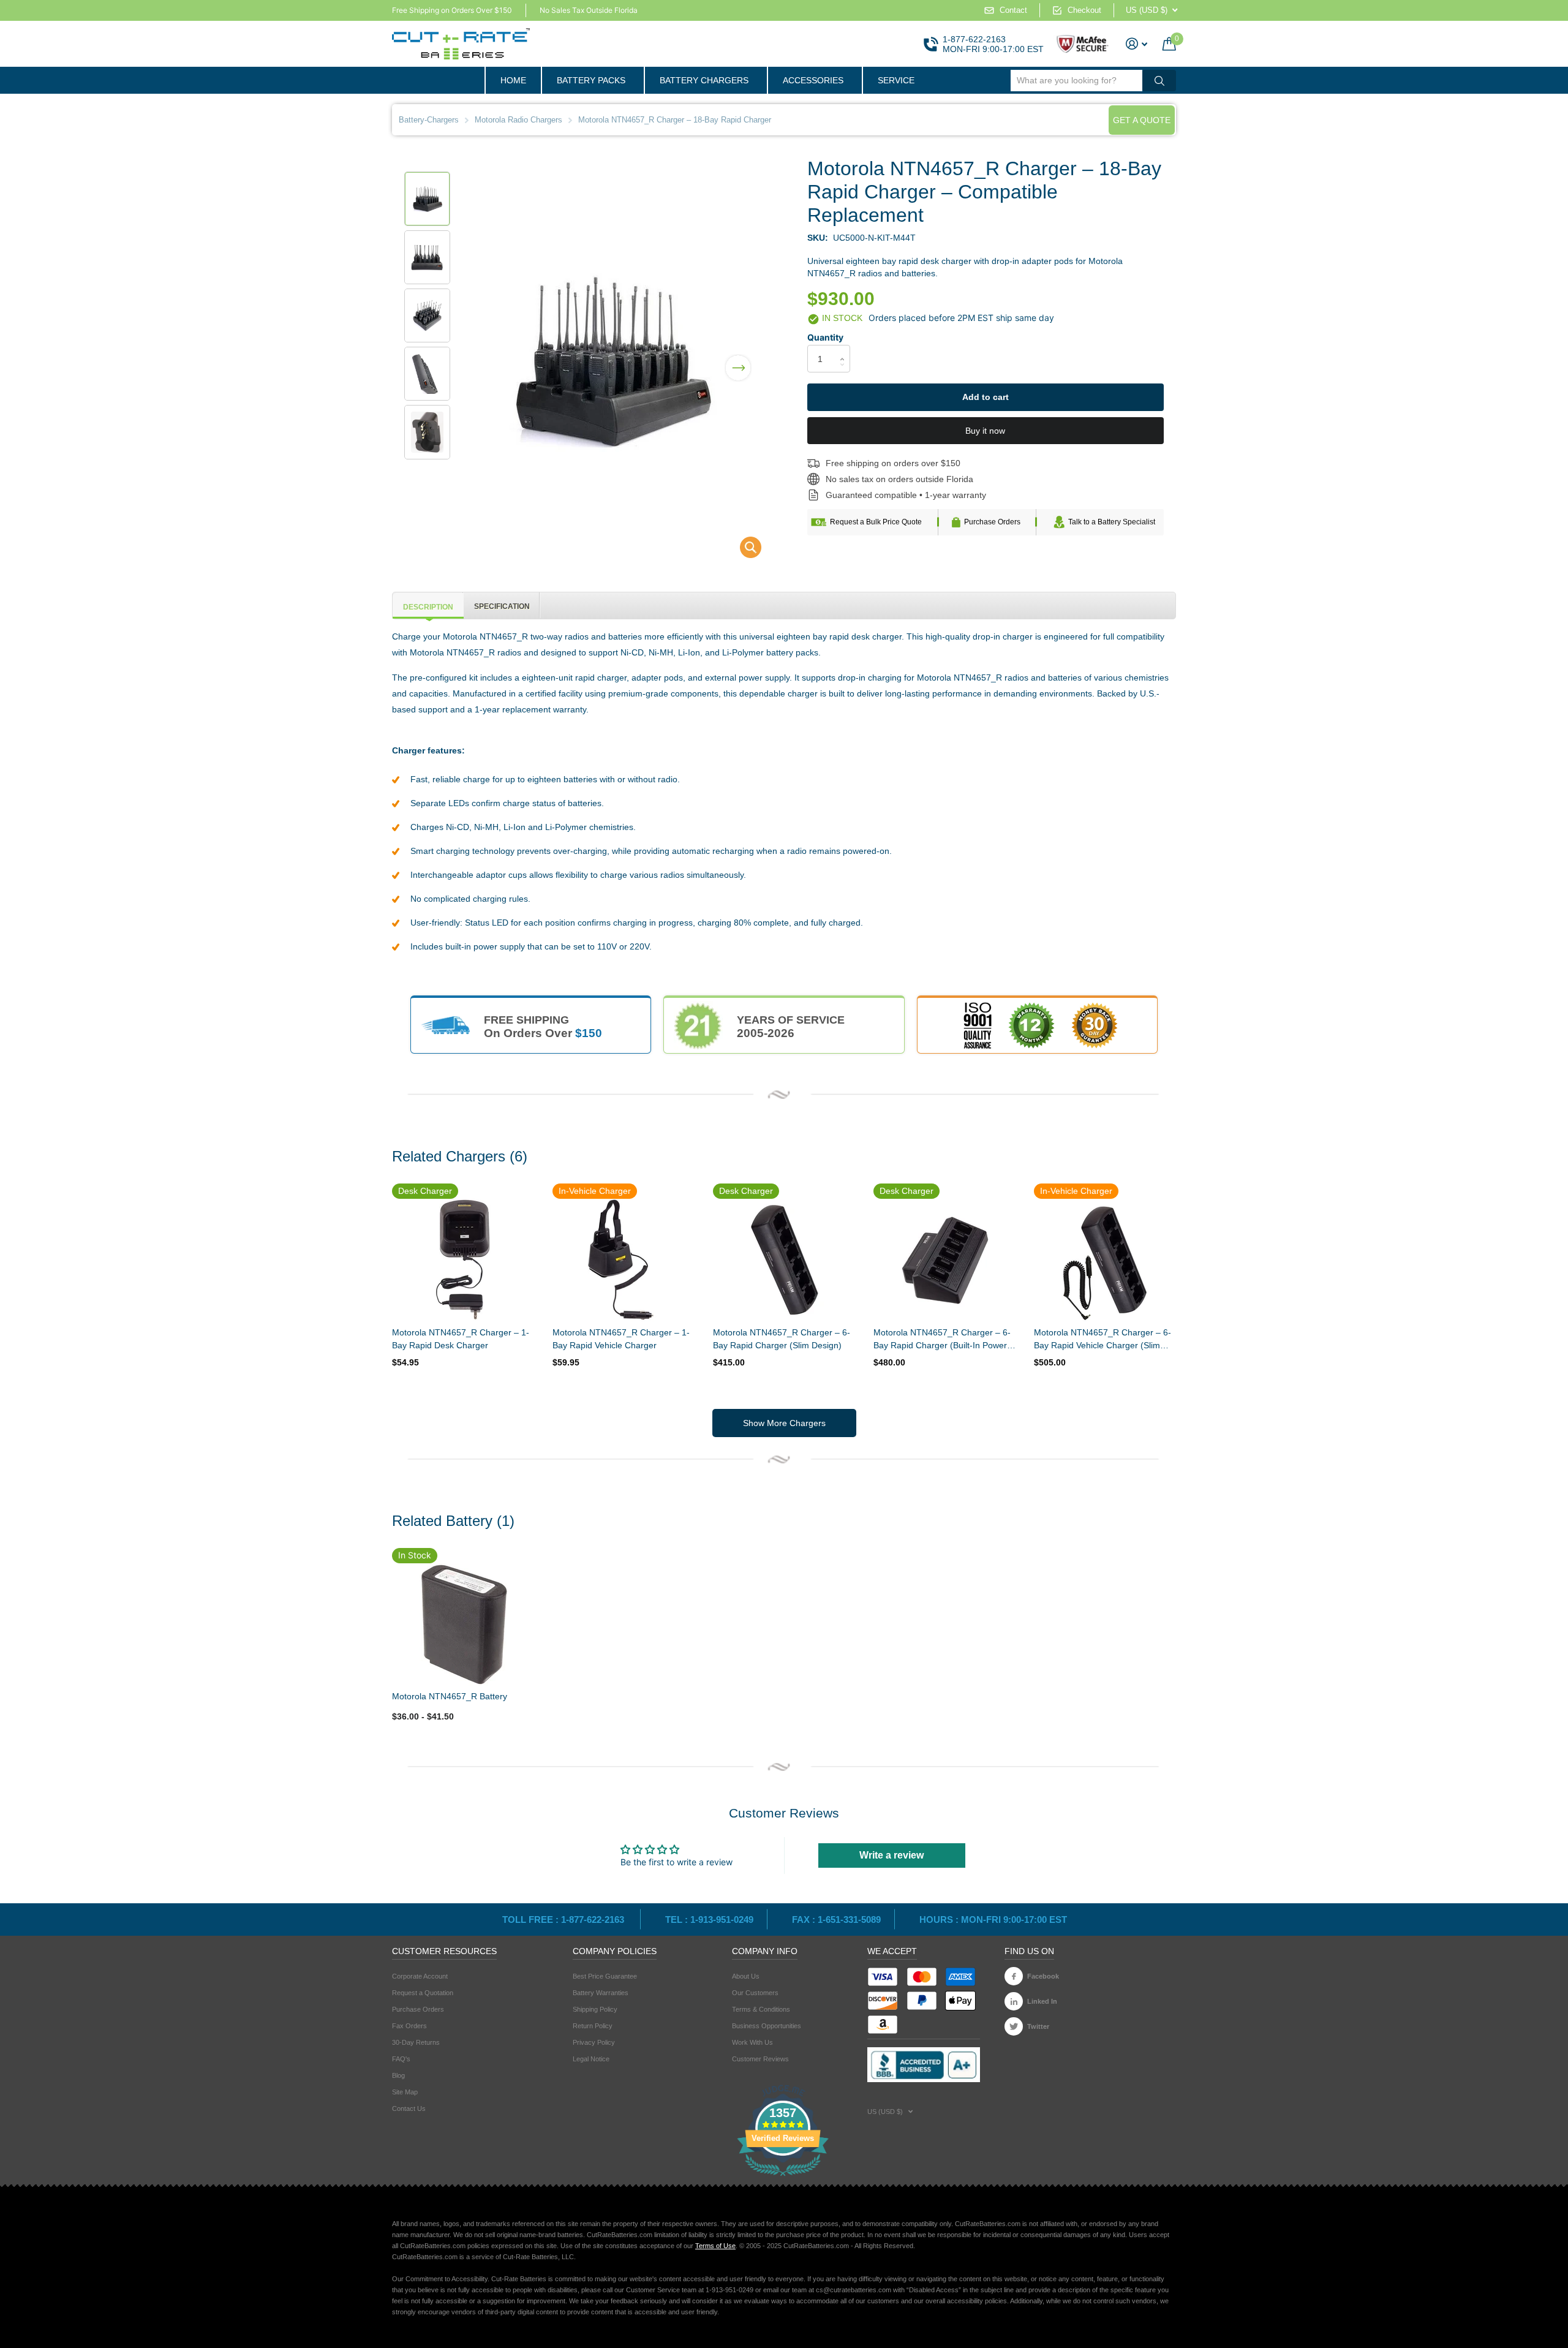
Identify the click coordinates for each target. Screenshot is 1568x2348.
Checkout (1084, 10)
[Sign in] (1137, 44)
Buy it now (985, 431)
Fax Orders (409, 2026)
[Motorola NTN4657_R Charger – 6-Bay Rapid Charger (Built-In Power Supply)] (944, 1260)
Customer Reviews (760, 2059)
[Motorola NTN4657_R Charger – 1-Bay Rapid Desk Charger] (463, 1260)
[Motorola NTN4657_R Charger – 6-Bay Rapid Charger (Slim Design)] (784, 1260)
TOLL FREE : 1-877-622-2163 (564, 1920)
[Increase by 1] (846, 348)
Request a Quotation (423, 1993)
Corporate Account (420, 1976)
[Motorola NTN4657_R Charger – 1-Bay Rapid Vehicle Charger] (624, 1260)
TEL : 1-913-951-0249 (709, 1920)
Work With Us (752, 2042)
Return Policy (593, 2026)
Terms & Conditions (761, 2009)
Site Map (405, 2092)
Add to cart (986, 397)
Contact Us (409, 2108)
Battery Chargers (704, 80)
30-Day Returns (416, 2042)
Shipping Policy (595, 2009)
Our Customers (755, 1993)
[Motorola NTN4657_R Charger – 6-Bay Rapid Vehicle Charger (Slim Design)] (1105, 1260)
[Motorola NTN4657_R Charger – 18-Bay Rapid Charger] (743, 550)
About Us (746, 1976)
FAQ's (401, 2059)
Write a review (891, 1855)
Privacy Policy (594, 2042)
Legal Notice (591, 2059)
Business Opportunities (767, 2026)
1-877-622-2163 (974, 39)
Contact (1013, 10)
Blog (398, 2075)
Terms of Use (715, 2246)
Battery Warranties (601, 1993)
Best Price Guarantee (605, 1976)
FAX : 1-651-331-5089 (836, 1920)
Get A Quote (1142, 120)
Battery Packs (591, 80)
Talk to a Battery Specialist (1112, 522)
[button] (738, 360)
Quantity (825, 337)
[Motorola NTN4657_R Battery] (463, 1624)
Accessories (813, 80)
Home (513, 80)
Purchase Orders (992, 522)
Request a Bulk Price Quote (876, 522)
